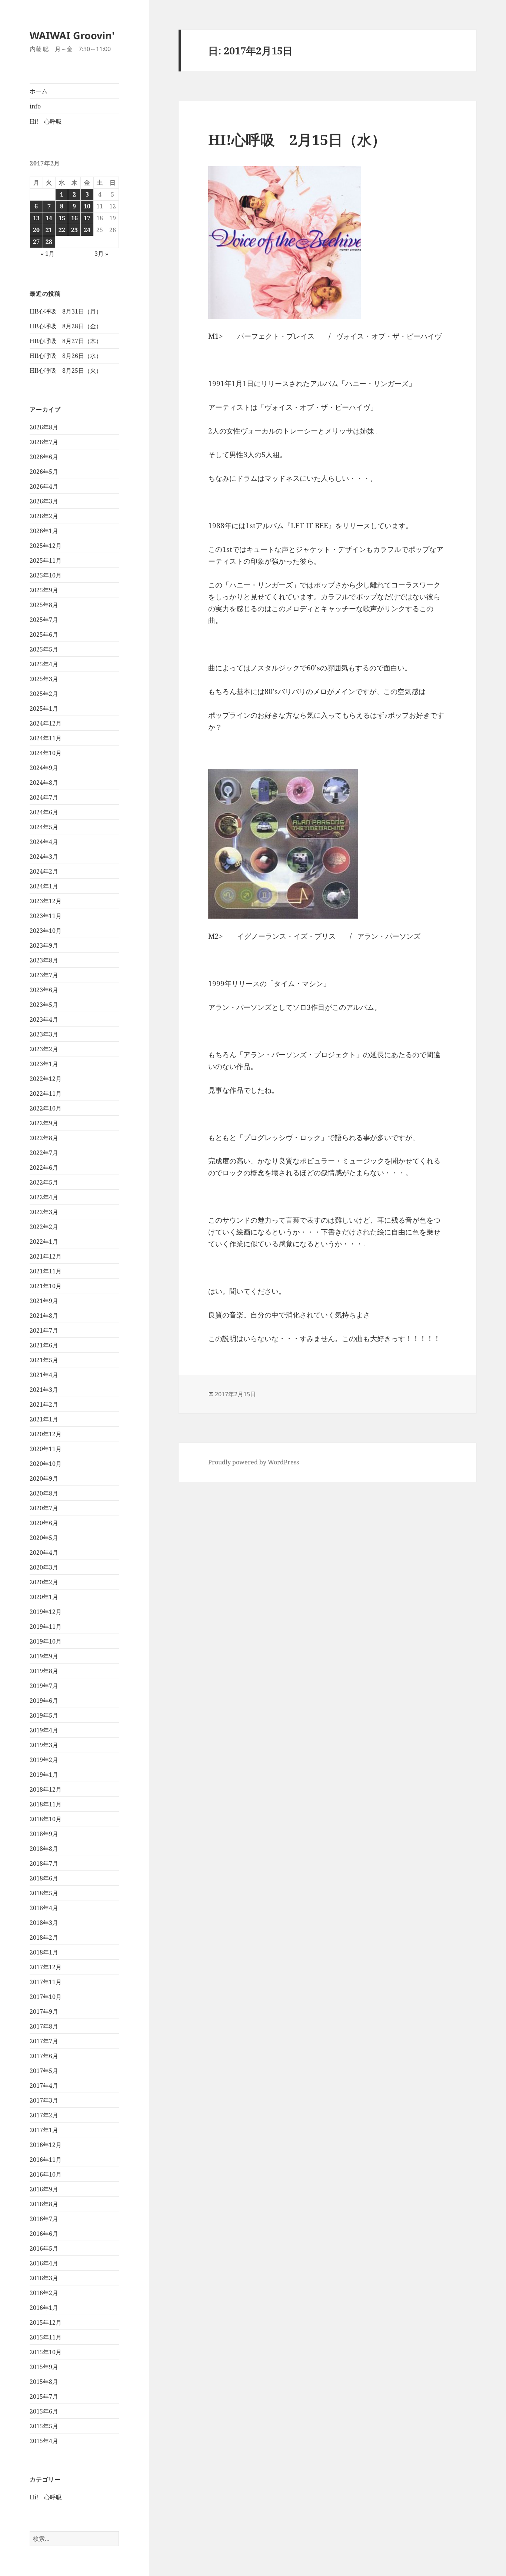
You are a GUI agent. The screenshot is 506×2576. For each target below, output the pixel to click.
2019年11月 (46, 1627)
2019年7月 (44, 1686)
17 (87, 218)
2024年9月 (44, 768)
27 (36, 242)
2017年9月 (44, 2011)
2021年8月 (44, 1316)
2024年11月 (46, 738)
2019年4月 (44, 1730)
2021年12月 (46, 1256)
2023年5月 (44, 1005)
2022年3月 (44, 1212)
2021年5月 (44, 1360)
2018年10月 (46, 1819)
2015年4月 (44, 2441)
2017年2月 (44, 2115)
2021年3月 (44, 1390)
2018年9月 (44, 1834)
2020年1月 (44, 1597)
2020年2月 (44, 1582)
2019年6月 (44, 1701)
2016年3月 (44, 2278)
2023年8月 (44, 960)
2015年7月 (44, 2396)
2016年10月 (46, 2174)
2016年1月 (44, 2308)
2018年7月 (44, 1863)
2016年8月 (44, 2204)
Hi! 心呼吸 (46, 121)
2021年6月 (44, 1345)
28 (49, 242)
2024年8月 (44, 783)
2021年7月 (44, 1330)
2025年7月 (44, 620)
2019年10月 (46, 1641)
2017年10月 (46, 1997)
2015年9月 (44, 2367)
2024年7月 (44, 797)
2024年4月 (44, 842)
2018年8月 (44, 1849)
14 (49, 218)
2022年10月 (46, 1108)
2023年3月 (44, 1034)
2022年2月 (44, 1227)
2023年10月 (46, 931)
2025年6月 (44, 634)
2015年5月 (44, 2426)
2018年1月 (44, 1952)
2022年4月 (44, 1197)
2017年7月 (44, 2041)
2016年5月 (44, 2248)
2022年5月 (44, 1182)
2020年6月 (44, 1523)
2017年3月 (44, 2100)
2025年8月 (44, 605)
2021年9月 (44, 1301)
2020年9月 (44, 1478)
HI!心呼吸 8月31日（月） (66, 311)
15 (62, 218)
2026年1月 (44, 531)
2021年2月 (44, 1404)
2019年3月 (44, 1745)
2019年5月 (44, 1715)
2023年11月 (46, 916)
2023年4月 (44, 1019)
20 (36, 230)
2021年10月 (46, 1286)
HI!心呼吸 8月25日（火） (66, 371)
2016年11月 (46, 2160)
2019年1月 (44, 1775)
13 (36, 218)
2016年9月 (44, 2189)
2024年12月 (46, 723)
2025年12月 (46, 546)
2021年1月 (44, 1419)
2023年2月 (44, 1049)
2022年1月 (44, 1242)
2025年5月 (44, 649)
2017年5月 (44, 2071)
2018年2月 (44, 1937)
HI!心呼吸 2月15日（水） (297, 139)
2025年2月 (44, 694)
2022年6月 (44, 1168)
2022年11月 (46, 1093)
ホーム (39, 91)
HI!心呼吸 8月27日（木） (66, 341)
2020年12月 (46, 1434)
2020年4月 (44, 1552)
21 (49, 230)
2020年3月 (44, 1567)
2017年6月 (44, 2056)
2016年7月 (44, 2219)
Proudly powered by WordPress (254, 1462)
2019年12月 (46, 1612)
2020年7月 (44, 1508)
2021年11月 (46, 1271)
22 (62, 230)
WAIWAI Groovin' (72, 35)
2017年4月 (44, 2086)
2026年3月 (44, 501)
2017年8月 (44, 2026)
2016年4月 (44, 2263)
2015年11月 (46, 2337)
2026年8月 (44, 427)
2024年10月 (46, 753)
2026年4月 (44, 486)
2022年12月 (46, 1079)
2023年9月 (44, 945)
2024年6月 (44, 812)
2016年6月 (44, 2234)
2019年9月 (44, 1656)
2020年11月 (46, 1449)
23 (74, 230)
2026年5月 (44, 472)
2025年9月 (44, 590)
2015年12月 (46, 2322)
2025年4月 (44, 664)
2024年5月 (44, 827)
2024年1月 (44, 886)
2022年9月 (44, 1123)
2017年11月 (46, 1982)
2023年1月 (44, 1064)
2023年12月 (46, 901)
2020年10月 (46, 1464)
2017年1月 (44, 2130)
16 (74, 218)
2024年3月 (44, 857)
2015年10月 (46, 2352)
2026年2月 (44, 516)
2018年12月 (46, 1789)
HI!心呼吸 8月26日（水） (66, 356)
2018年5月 (44, 1893)
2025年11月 (46, 560)
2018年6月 (44, 1878)
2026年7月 (44, 442)
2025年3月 (44, 679)
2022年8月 (44, 1138)
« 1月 (48, 254)
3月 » (101, 254)
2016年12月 (46, 2145)
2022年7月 (44, 1153)
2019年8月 (44, 1671)
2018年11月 (46, 1804)
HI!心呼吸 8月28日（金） (66, 326)
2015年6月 (44, 2411)
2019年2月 (44, 1760)
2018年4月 (44, 1908)
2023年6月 (44, 990)
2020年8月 (44, 1493)
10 (87, 206)
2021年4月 (44, 1375)
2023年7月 (44, 975)
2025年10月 (46, 575)
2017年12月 (46, 1967)
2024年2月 (44, 871)
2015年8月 (44, 2382)
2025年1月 (44, 709)
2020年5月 (44, 1538)
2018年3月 (44, 1923)
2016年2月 (44, 2293)
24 (87, 230)
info (35, 106)
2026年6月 (44, 457)
